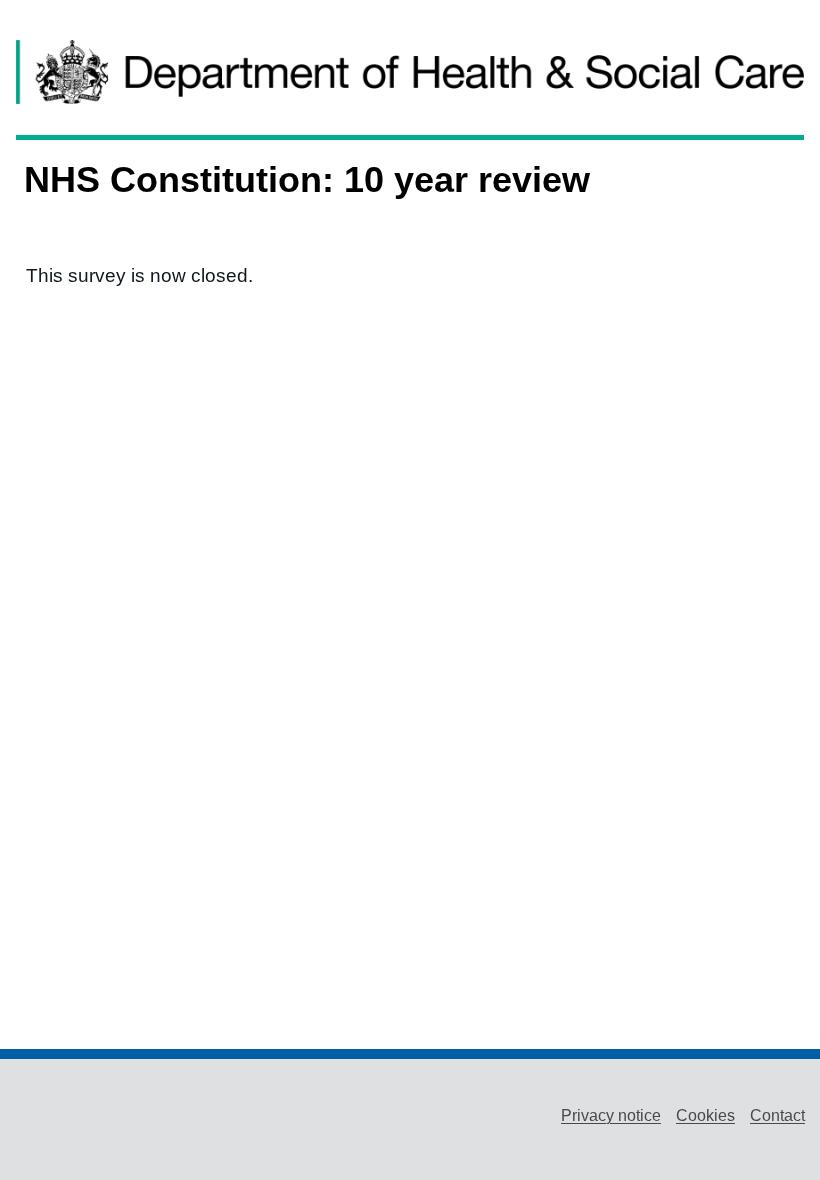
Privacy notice (611, 1115)
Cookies (705, 1115)
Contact (777, 1115)
